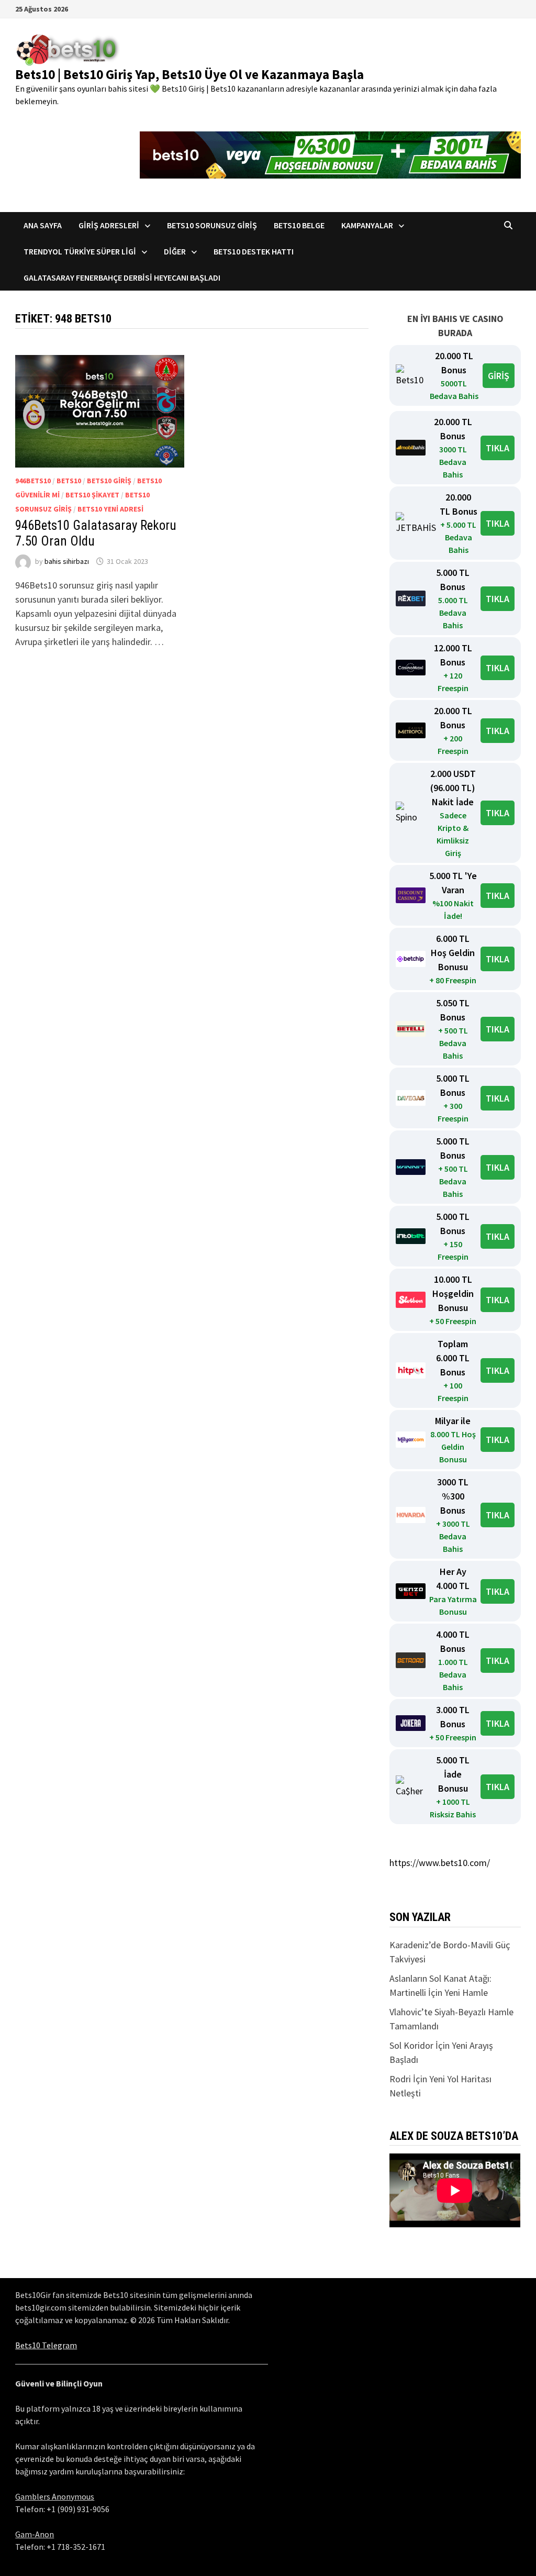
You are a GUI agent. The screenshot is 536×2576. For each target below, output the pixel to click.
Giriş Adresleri (109, 225)
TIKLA (498, 448)
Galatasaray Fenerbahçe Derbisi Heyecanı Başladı (122, 277)
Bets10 (69, 481)
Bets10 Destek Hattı (254, 251)
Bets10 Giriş (109, 481)
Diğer (175, 251)
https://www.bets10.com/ (440, 1863)
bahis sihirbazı (67, 561)
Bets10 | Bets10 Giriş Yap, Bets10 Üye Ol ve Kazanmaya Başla (189, 74)
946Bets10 (33, 481)
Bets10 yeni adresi (110, 509)
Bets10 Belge (299, 225)
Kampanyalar (367, 225)
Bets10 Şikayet (92, 495)
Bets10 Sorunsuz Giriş (212, 225)
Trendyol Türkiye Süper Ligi (80, 251)
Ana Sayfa (43, 225)
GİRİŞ (499, 376)
